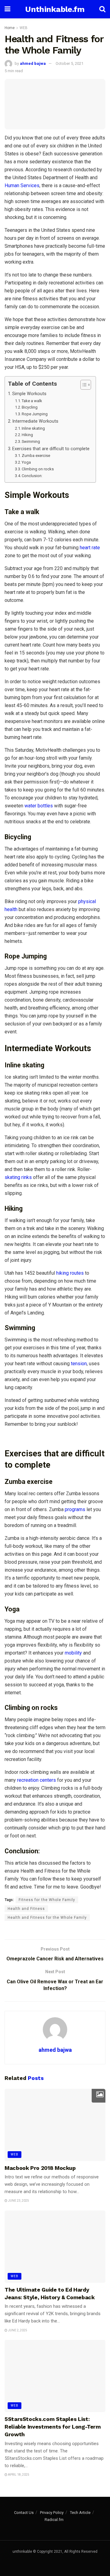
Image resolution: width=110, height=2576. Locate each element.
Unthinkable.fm (55, 9)
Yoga (26, 462)
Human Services (22, 185)
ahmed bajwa (33, 63)
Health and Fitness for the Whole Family (47, 1918)
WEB (24, 28)
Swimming (31, 441)
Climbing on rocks (38, 469)
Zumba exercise (36, 456)
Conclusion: (32, 476)
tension (79, 1364)
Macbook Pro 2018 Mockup (40, 2168)
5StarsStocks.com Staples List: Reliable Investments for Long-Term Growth (53, 2427)
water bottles (39, 806)
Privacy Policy (52, 2513)
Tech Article (80, 2513)
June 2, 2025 (17, 2330)
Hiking (27, 435)
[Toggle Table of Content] (83, 385)
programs (75, 1509)
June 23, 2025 (18, 2201)
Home (10, 28)
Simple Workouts (29, 394)
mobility (73, 1653)
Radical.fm (54, 2520)
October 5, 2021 (70, 63)
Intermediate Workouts (35, 421)
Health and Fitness (26, 1909)
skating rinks (18, 1177)
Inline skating (33, 428)
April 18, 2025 (18, 2475)
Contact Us (24, 2513)
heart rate (90, 548)
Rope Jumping (35, 414)
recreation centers (36, 1780)
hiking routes (69, 1273)
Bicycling (30, 407)
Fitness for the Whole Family (47, 1900)
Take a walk (32, 401)
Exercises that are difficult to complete (51, 449)
